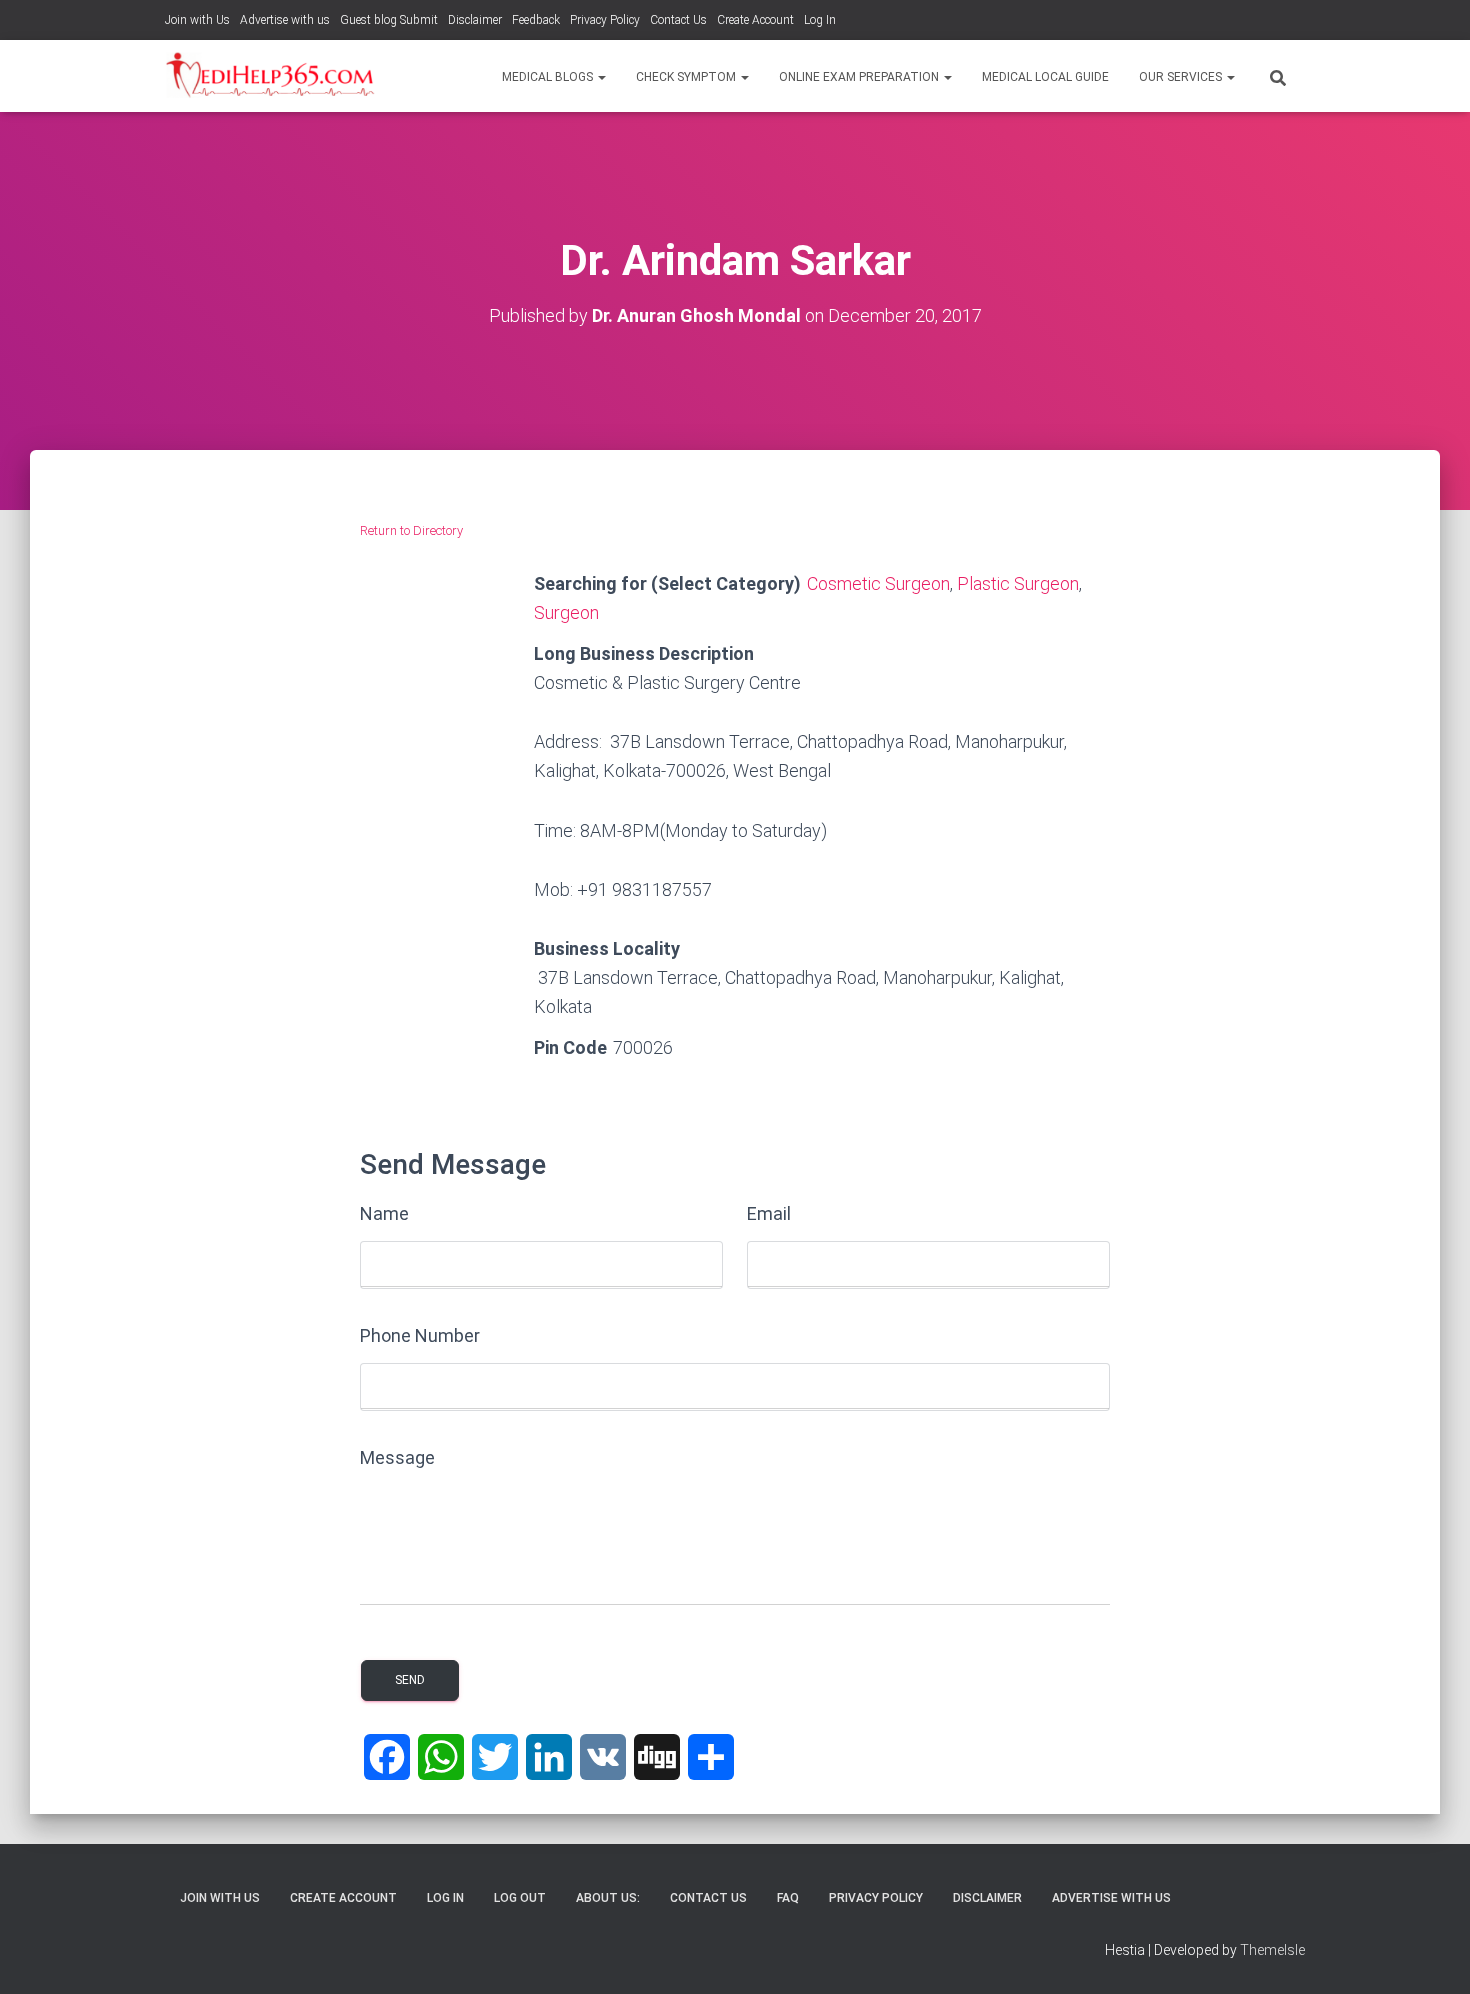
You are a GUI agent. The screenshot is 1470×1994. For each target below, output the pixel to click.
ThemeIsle (1272, 1950)
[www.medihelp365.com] (272, 76)
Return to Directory (411, 530)
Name (384, 1213)
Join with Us (197, 20)
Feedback (536, 20)
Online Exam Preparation (860, 77)
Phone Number (420, 1335)
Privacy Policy (605, 20)
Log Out (520, 1898)
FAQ (788, 1898)
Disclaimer (475, 20)
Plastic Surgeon (1018, 583)
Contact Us (678, 20)
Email (769, 1213)
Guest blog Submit (389, 20)
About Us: (608, 1898)
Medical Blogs (549, 77)
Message (397, 1457)
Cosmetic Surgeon (878, 583)
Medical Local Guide (1045, 77)
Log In (820, 20)
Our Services (1182, 77)
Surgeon (566, 612)
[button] (601, 77)
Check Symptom (687, 77)
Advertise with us (285, 20)
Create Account (755, 20)
